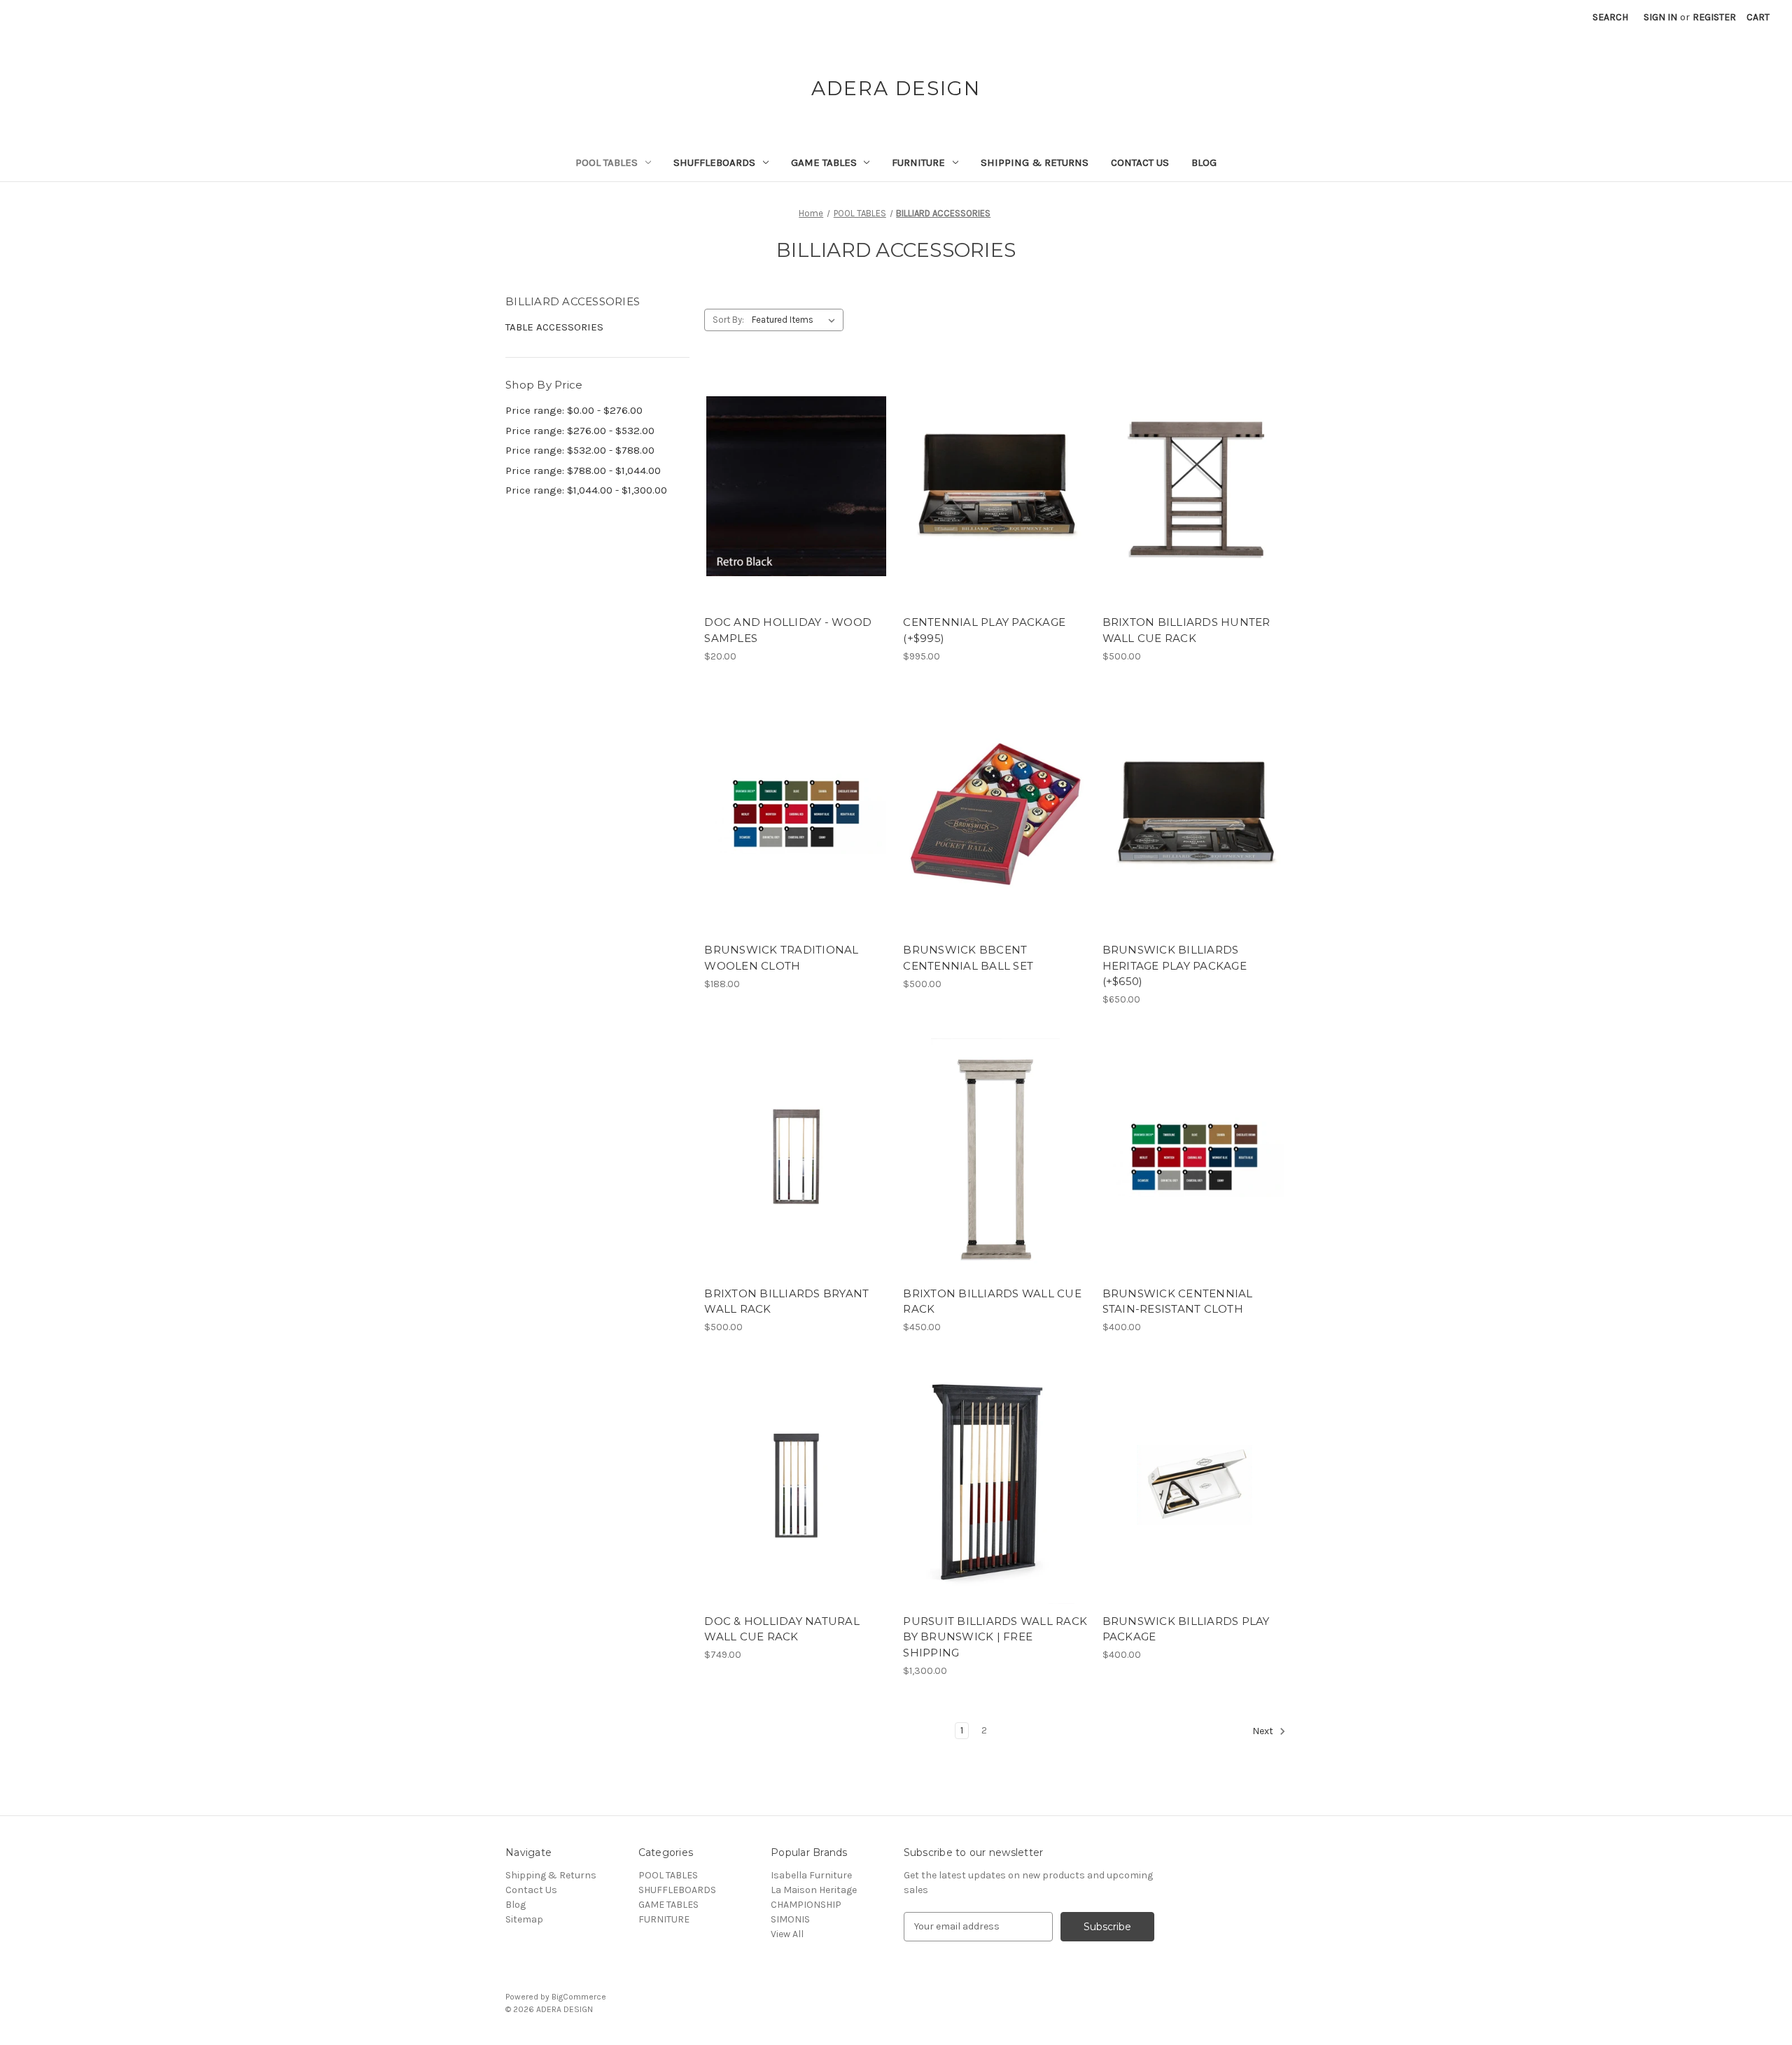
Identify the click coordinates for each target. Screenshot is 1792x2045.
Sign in (1660, 17)
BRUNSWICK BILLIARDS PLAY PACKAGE (1186, 1629)
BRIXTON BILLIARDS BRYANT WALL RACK (786, 1301)
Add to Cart (996, 511)
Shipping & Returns (1035, 162)
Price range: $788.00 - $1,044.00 (583, 470)
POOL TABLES (607, 162)
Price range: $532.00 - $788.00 (580, 450)
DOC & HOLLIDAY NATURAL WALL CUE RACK (782, 1629)
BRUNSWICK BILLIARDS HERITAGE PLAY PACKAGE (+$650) (1175, 965)
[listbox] (796, 320)
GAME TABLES (824, 162)
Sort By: (728, 320)
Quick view (785, 461)
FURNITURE (918, 162)
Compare (792, 487)
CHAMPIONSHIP (806, 1905)
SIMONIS (790, 1919)
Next (1264, 1731)
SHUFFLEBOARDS (714, 162)
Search (1610, 17)
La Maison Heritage (814, 1890)
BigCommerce (579, 1997)
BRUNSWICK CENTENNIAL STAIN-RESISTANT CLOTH (1178, 1301)
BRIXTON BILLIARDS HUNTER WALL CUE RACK (1186, 630)
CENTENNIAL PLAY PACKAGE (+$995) (984, 630)
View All (787, 1934)
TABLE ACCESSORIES (554, 327)
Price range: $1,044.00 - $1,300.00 (586, 490)
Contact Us (1140, 162)
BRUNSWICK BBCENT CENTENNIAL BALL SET (968, 958)
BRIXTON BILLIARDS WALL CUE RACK (992, 1301)
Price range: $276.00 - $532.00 (580, 431)
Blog (1204, 162)
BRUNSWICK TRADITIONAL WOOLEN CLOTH (781, 958)
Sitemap (524, 1919)
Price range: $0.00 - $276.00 (574, 410)
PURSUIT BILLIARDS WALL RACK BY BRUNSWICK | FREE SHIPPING (995, 1637)
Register (1714, 17)
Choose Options (797, 511)
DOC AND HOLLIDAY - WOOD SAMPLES (788, 630)
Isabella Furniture (811, 1875)
